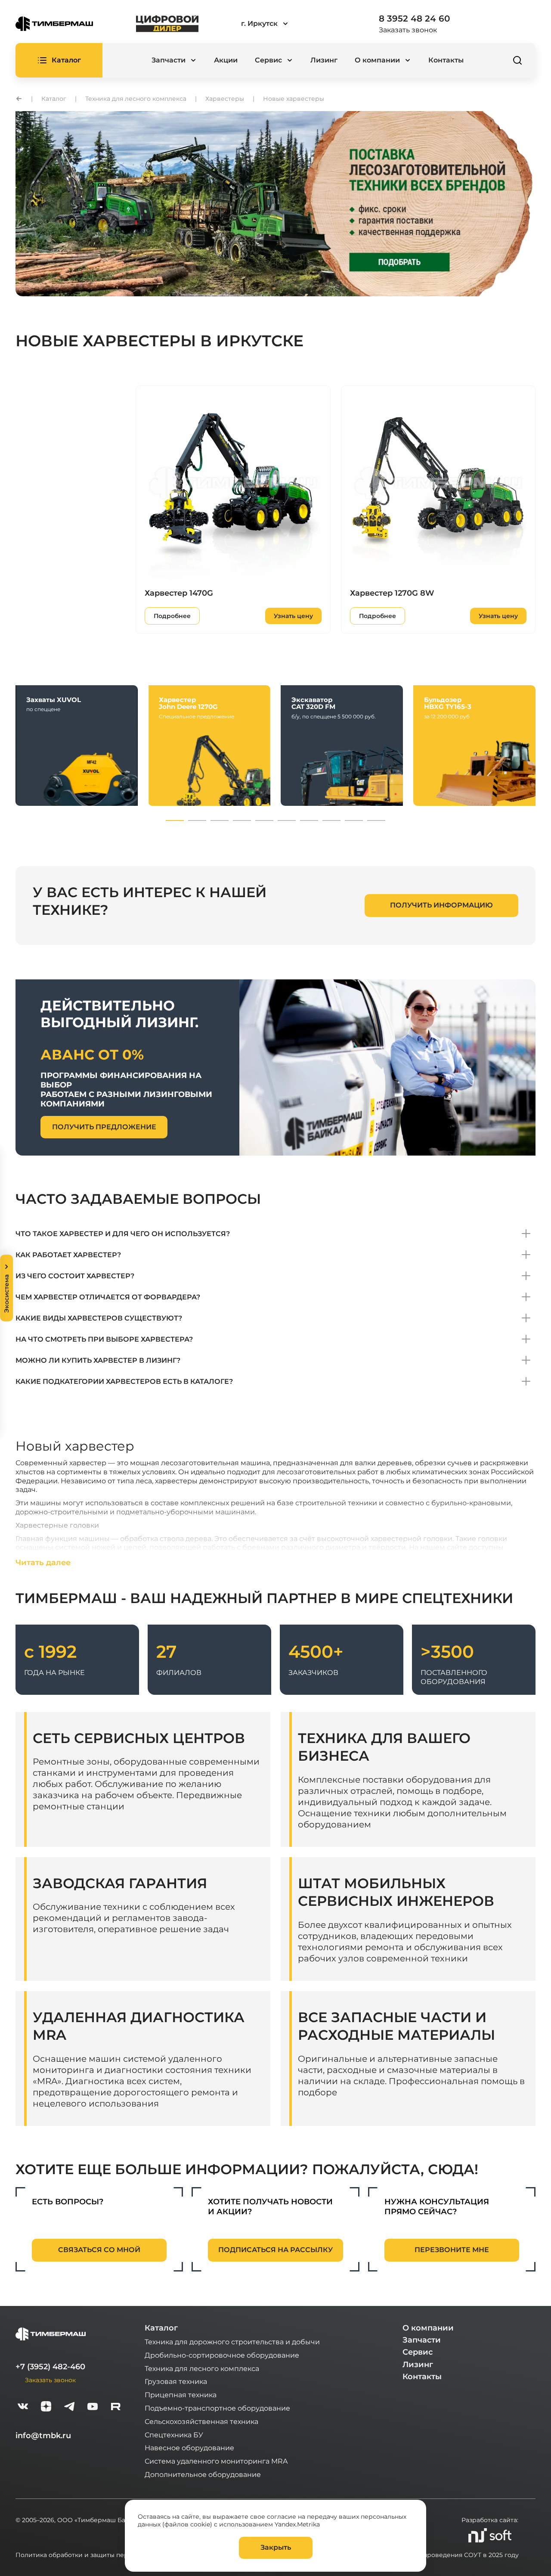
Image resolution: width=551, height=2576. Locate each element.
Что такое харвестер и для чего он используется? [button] (123, 1234)
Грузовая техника (176, 2381)
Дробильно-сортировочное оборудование (222, 2355)
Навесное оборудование (189, 2447)
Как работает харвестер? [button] (68, 1255)
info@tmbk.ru (43, 2436)
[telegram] (69, 2407)
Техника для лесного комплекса (202, 2368)
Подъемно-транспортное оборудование (217, 2408)
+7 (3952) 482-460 (50, 2367)
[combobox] (288, 24)
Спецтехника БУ (174, 2435)
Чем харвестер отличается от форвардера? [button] (108, 1297)
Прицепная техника (181, 2394)
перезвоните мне (452, 2250)
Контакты (446, 60)
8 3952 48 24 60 (414, 19)
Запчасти (422, 2340)
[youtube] (93, 2407)
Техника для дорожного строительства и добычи (232, 2341)
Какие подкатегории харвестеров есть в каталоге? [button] (124, 1381)
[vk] (23, 2407)
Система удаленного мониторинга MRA (216, 2461)
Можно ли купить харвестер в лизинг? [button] (98, 1360)
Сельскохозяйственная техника (201, 2421)
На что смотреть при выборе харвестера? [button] (104, 1339)
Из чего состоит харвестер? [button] (75, 1276)
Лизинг (324, 60)
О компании (428, 2328)
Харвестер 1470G (179, 593)
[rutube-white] (116, 2407)
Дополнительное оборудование (203, 2474)
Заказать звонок (408, 30)
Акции (226, 60)
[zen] (46, 2407)
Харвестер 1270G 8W (392, 593)
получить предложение (104, 1127)
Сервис (418, 2352)
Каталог (161, 2328)
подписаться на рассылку (275, 2250)
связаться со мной (99, 2250)
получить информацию (441, 905)
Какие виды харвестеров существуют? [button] (99, 1318)
